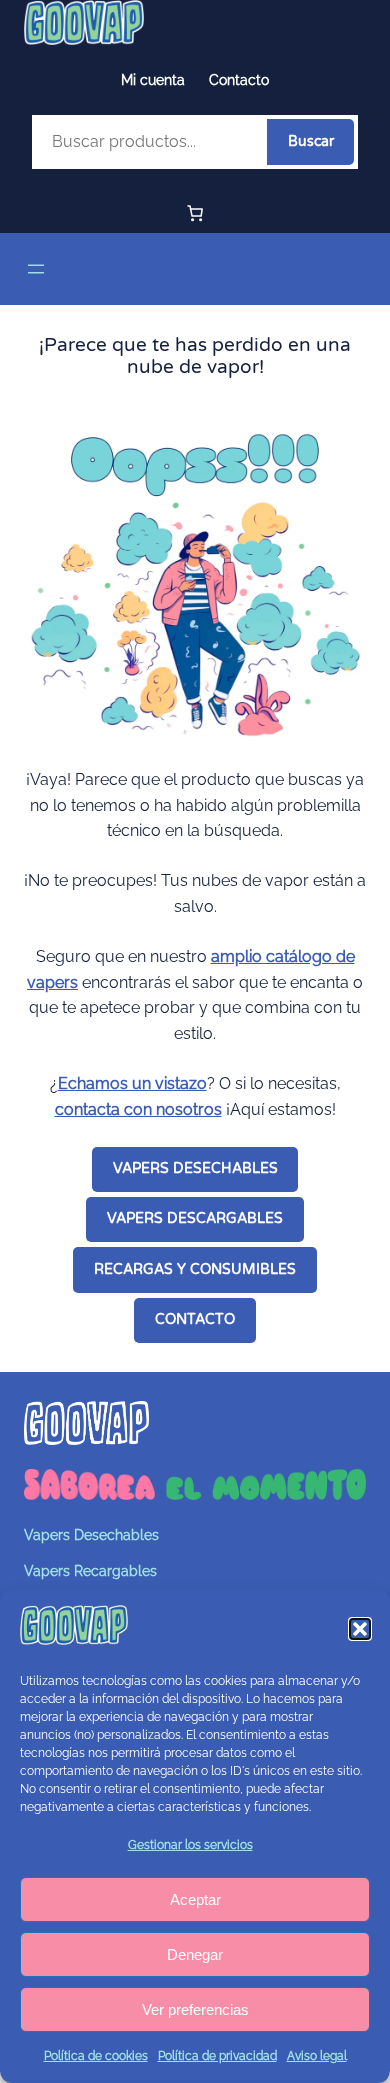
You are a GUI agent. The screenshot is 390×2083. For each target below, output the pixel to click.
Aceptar (195, 1899)
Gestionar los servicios (190, 1845)
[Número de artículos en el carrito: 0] (195, 213)
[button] (360, 1629)
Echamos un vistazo (132, 1083)
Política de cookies (96, 2056)
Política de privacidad (217, 2056)
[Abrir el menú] (36, 269)
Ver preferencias (195, 2009)
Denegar (195, 1954)
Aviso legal (317, 2056)
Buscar (311, 141)
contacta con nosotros (138, 1109)
